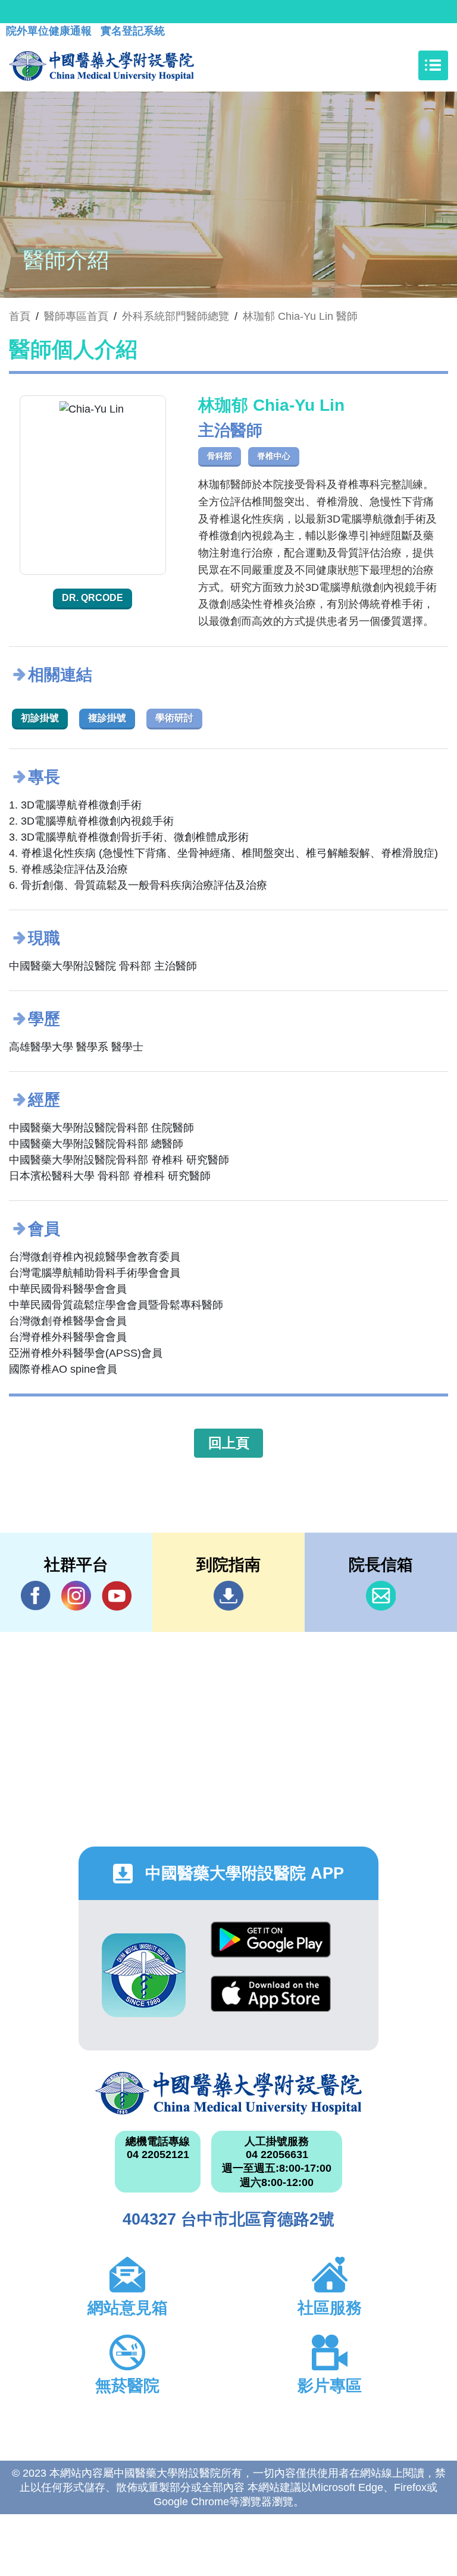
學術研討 (174, 718)
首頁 (20, 316)
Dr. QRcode (93, 598)
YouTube (117, 1596)
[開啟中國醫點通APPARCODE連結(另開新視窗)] (144, 1975)
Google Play (271, 1948)
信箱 (381, 1596)
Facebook (36, 1596)
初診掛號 (40, 718)
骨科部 (220, 456)
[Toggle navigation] (433, 65)
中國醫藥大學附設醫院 (228, 2093)
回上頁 (229, 1443)
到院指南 (228, 1596)
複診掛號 (107, 718)
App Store (271, 2003)
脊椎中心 (274, 456)
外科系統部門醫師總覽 (176, 316)
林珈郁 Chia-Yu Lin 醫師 (300, 316)
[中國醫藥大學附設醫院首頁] (101, 65)
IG (76, 1596)
